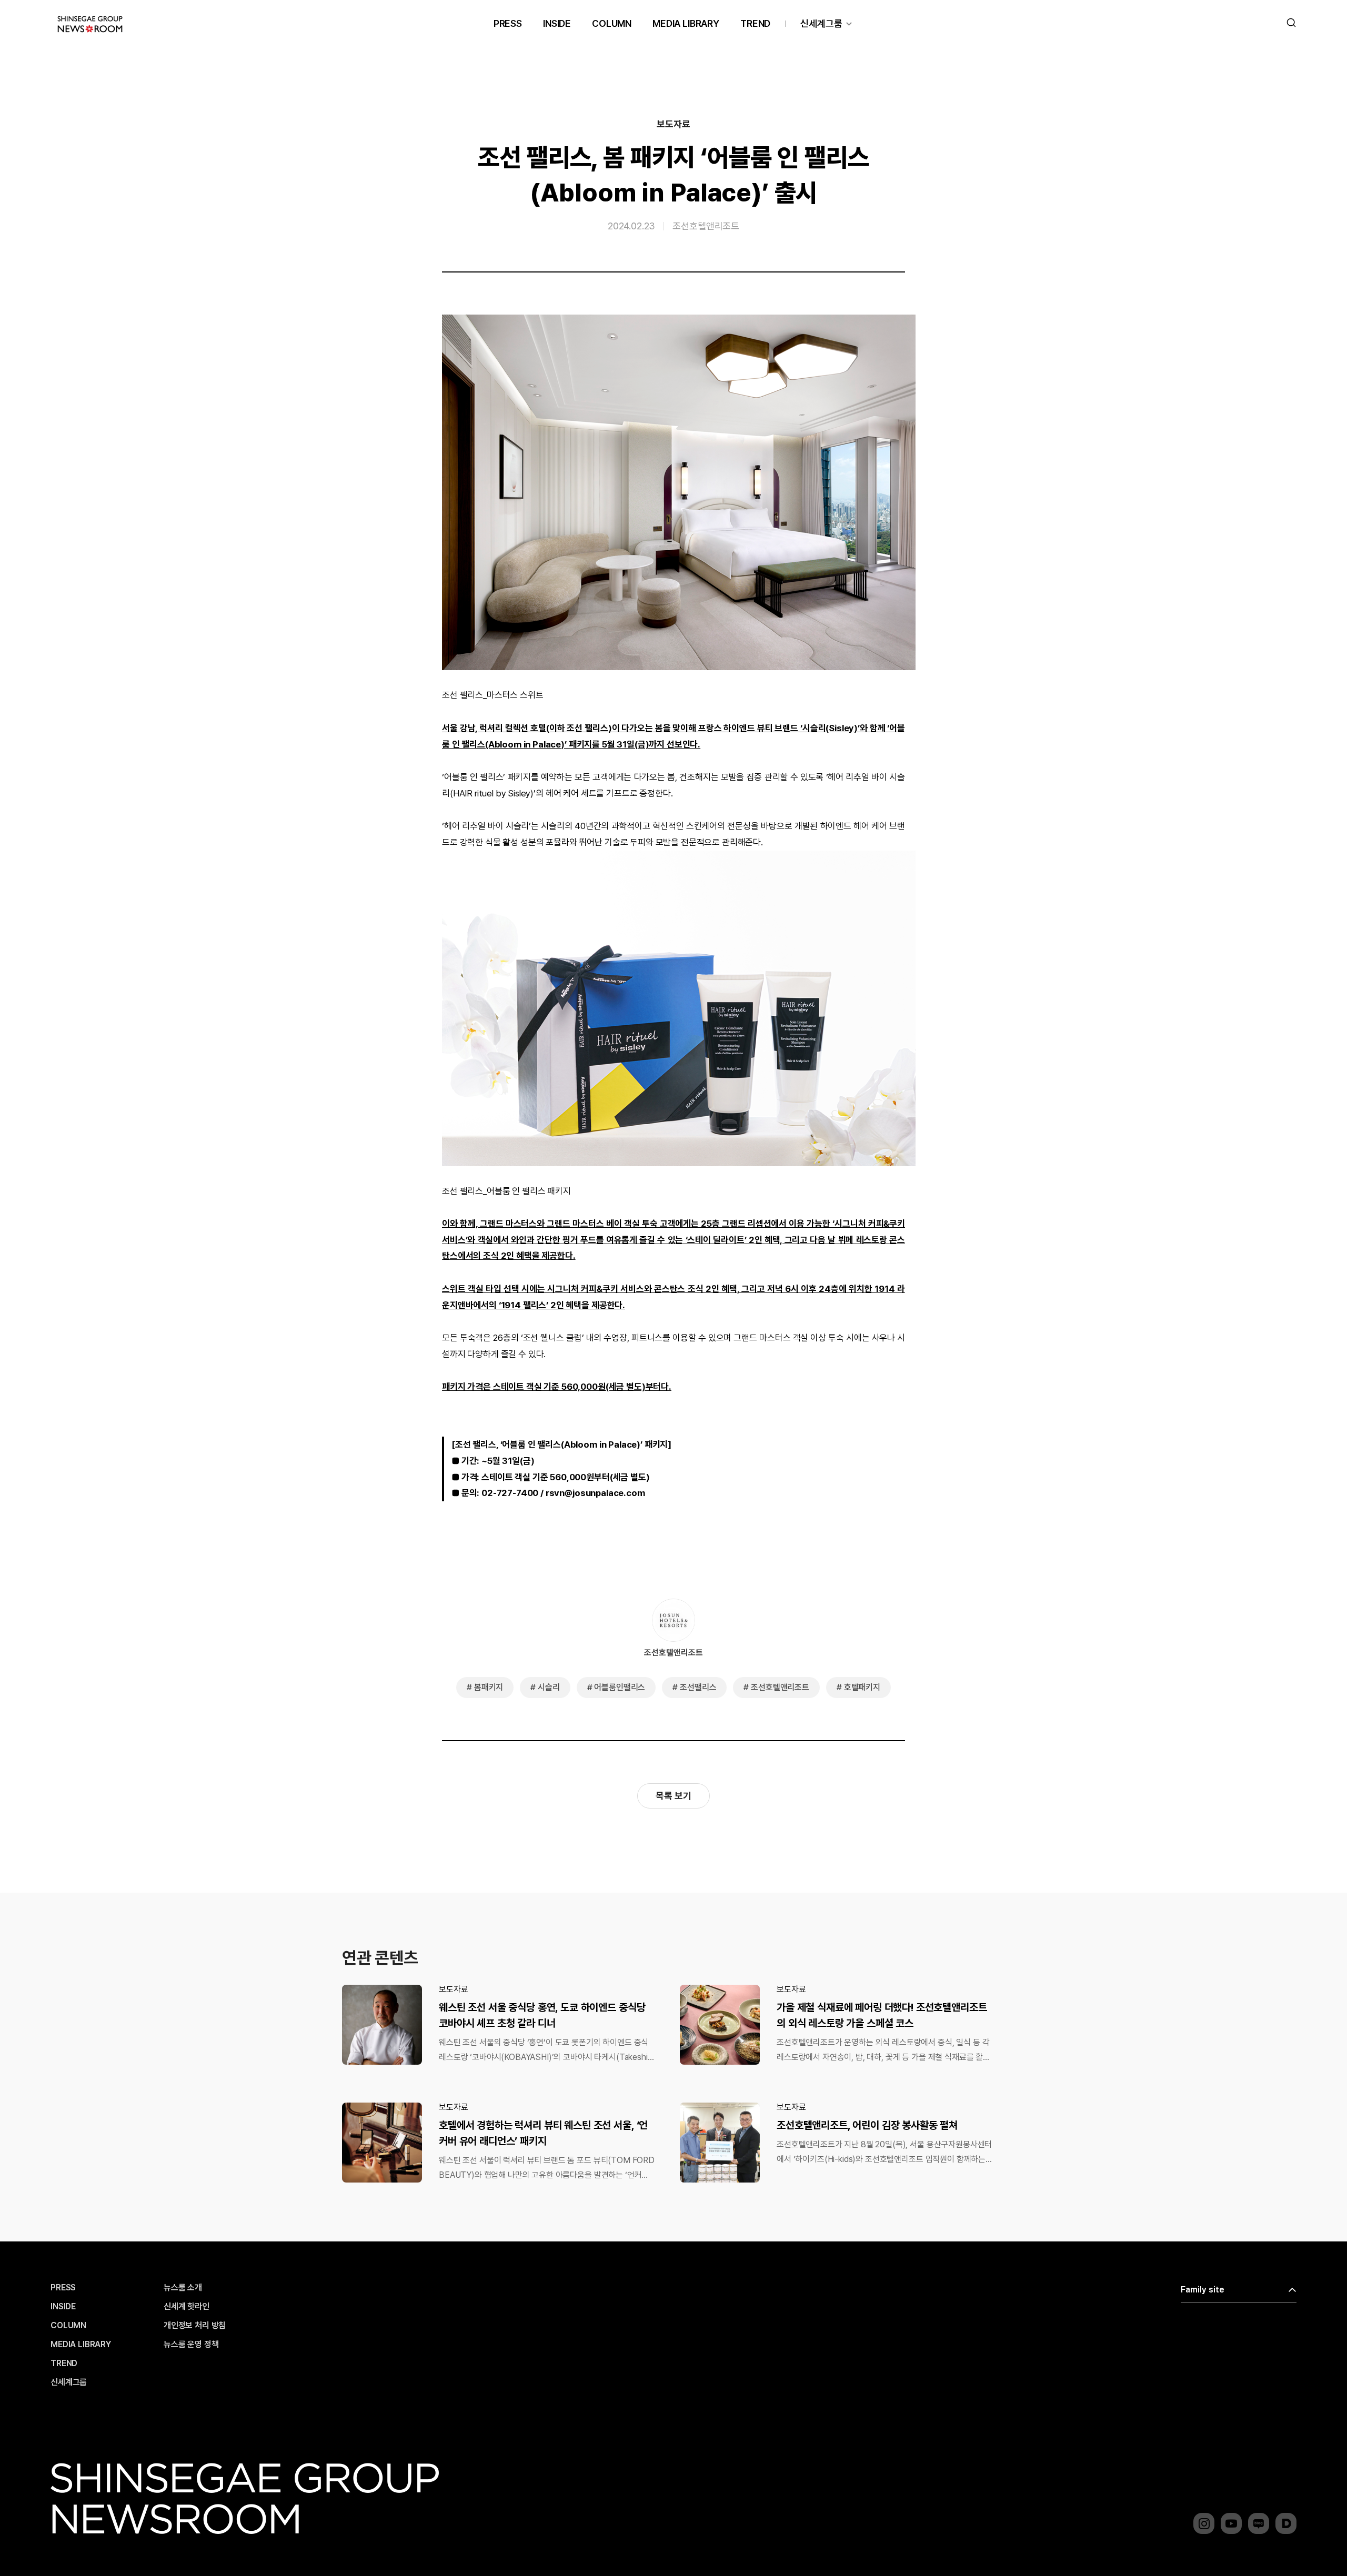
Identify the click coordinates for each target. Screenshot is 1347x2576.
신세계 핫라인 (187, 2307)
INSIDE (557, 23)
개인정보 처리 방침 (195, 2326)
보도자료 (673, 124)
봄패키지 (489, 1687)
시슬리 (549, 1687)
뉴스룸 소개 (183, 2288)
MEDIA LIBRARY (686, 23)
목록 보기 (673, 1796)
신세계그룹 (821, 23)
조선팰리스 (698, 1687)
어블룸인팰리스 (620, 1687)
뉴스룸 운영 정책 (191, 2345)
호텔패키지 (862, 1687)
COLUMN (612, 23)
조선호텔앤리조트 (706, 226)
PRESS (508, 23)
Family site (1203, 2290)
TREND (755, 23)
